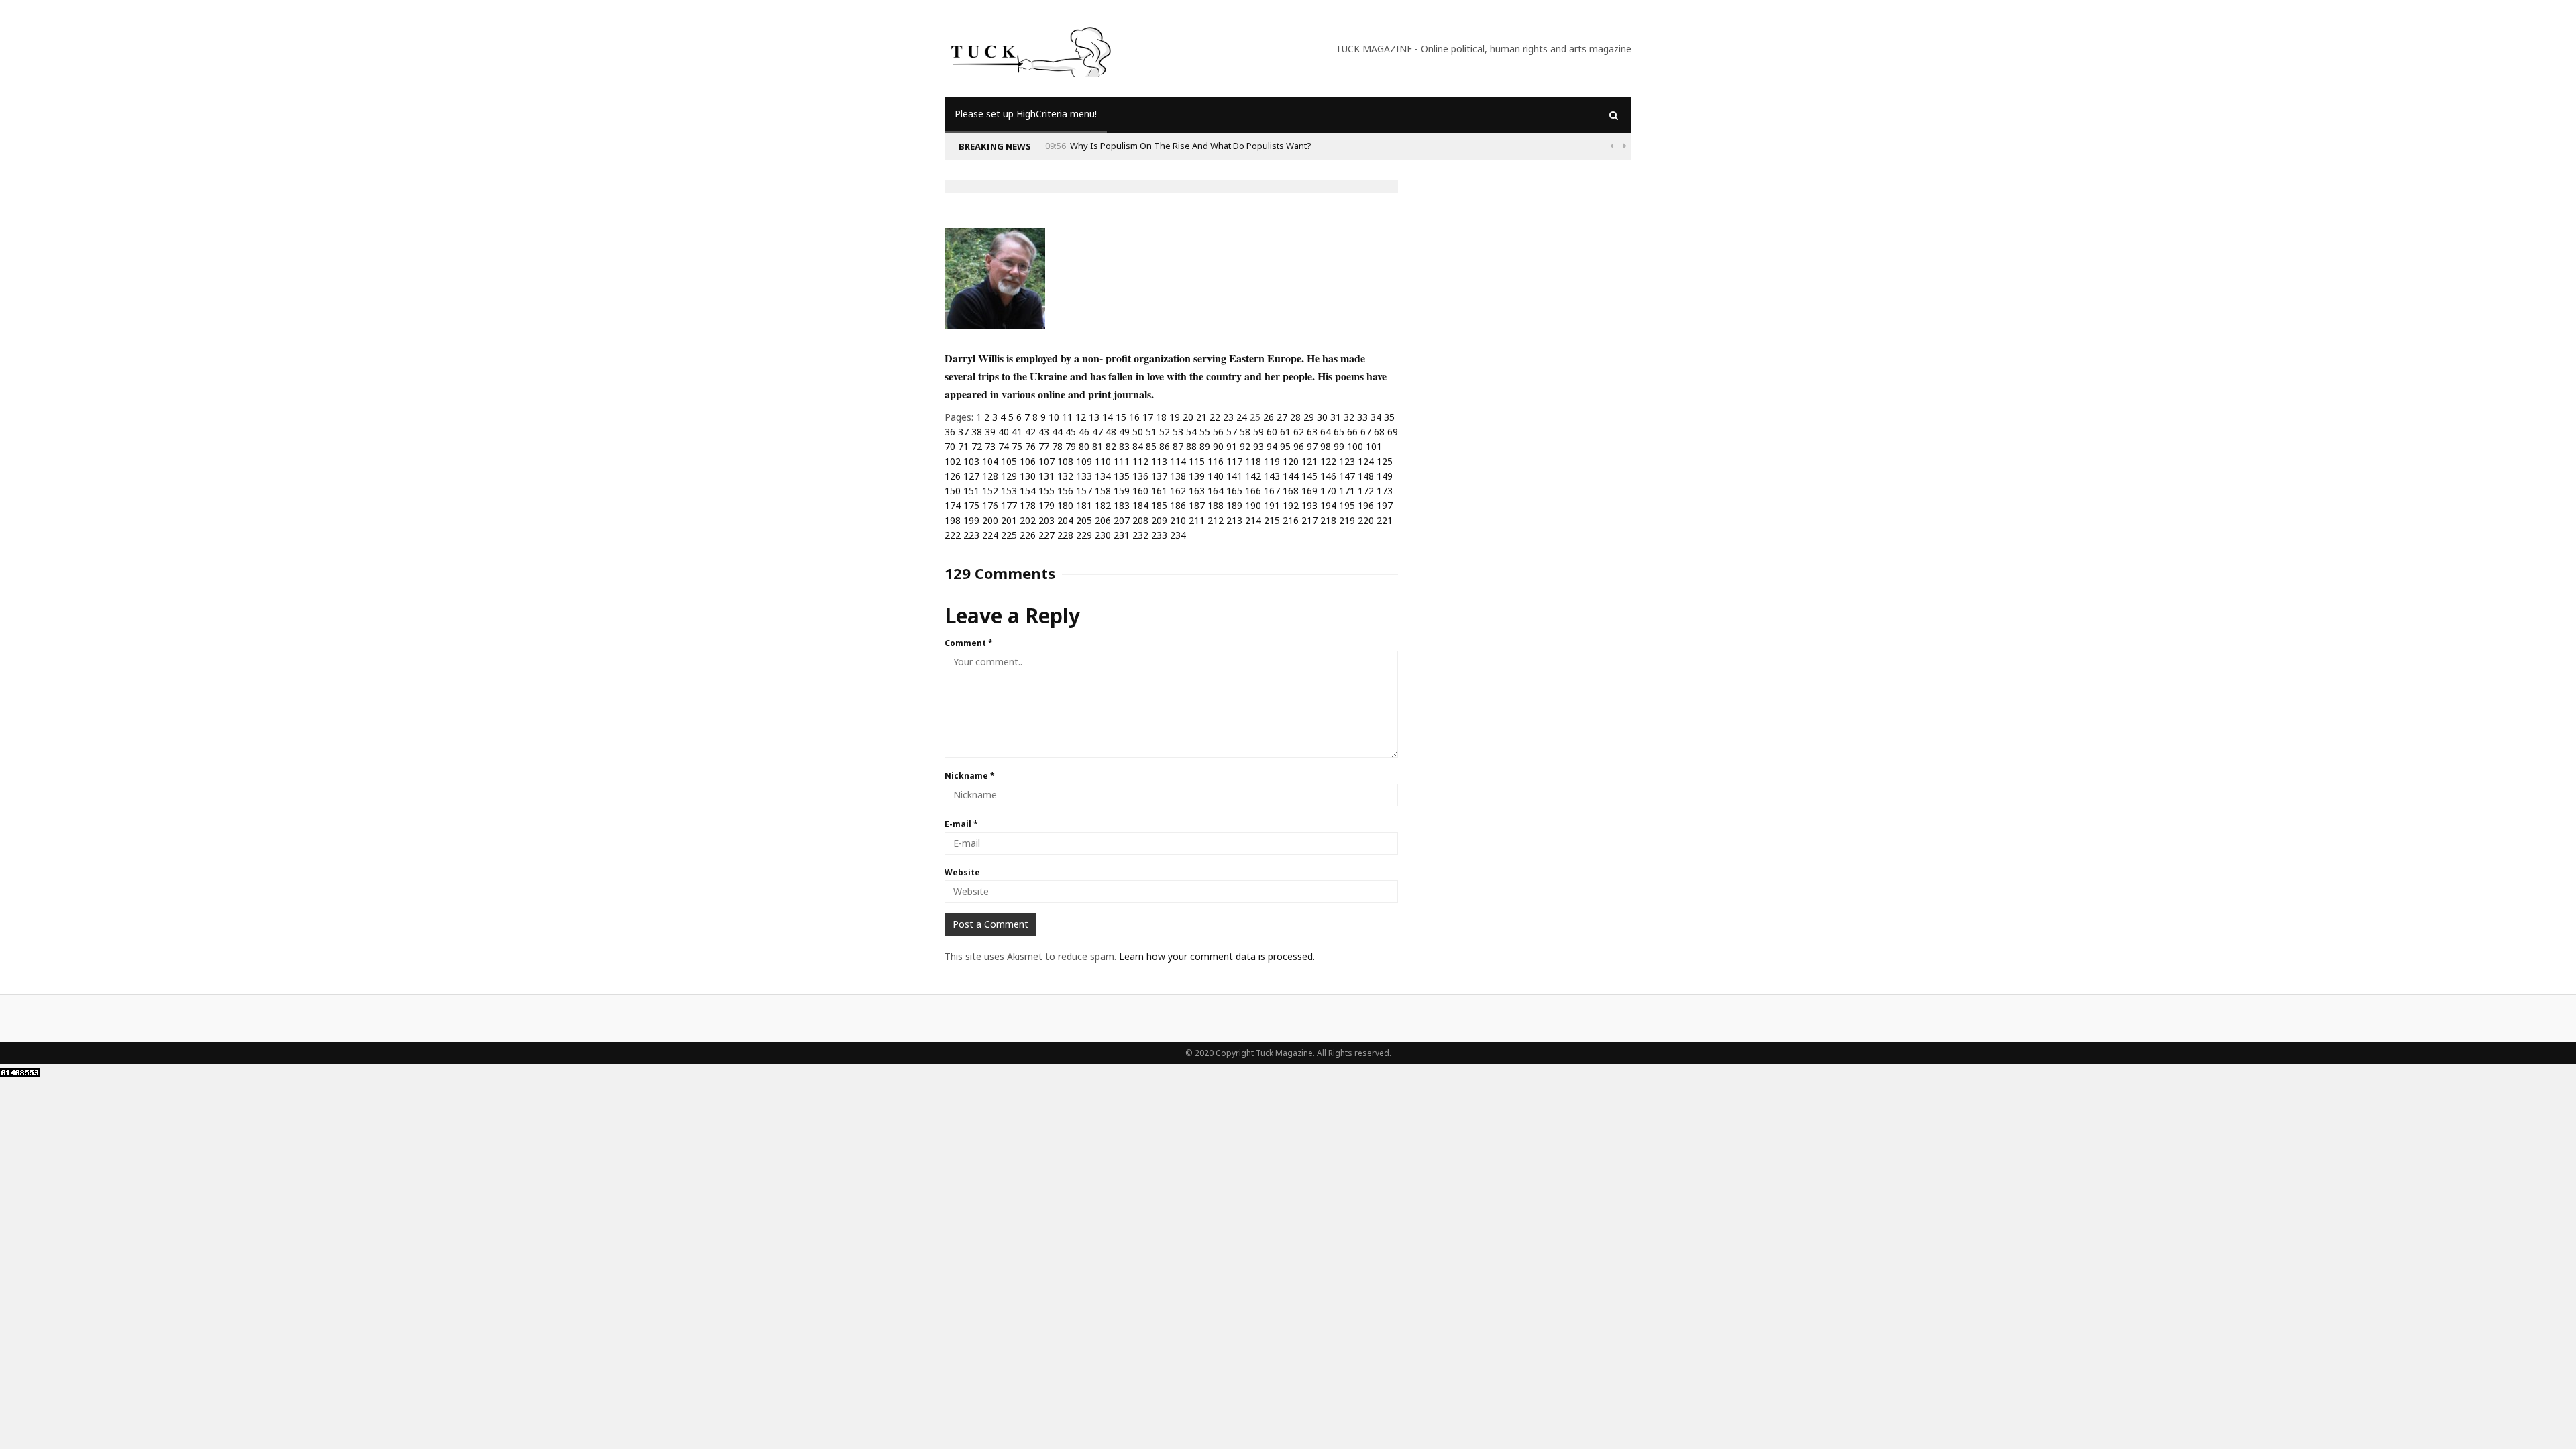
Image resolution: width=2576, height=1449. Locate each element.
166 (1253, 491)
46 (1084, 432)
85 (1151, 446)
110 (1103, 461)
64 (1326, 432)
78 (1057, 446)
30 (1322, 417)
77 (1044, 446)
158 (1103, 491)
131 (1046, 476)
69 (1393, 432)
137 (1159, 476)
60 (1272, 432)
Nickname (970, 776)
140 (1216, 476)
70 (950, 446)
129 (1009, 476)
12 (1081, 417)
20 (1188, 417)
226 (1028, 535)
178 (1028, 505)
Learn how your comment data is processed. (1217, 956)
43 (1044, 432)
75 (1017, 446)
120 (1291, 461)
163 (1197, 491)
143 (1272, 476)
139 (1197, 476)
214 (1253, 520)
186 (1178, 505)
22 (1215, 417)
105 (1009, 461)
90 (1218, 446)
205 (1084, 520)
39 (990, 432)
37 (963, 432)
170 (1328, 491)
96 (1299, 446)
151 (971, 491)
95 (1285, 446)
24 (1242, 417)
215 (1272, 520)
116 (1216, 461)
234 (1178, 535)
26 (1269, 417)
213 (1234, 520)
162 (1178, 491)
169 (1309, 491)
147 (1347, 476)
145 (1309, 476)
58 (1245, 432)
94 (1272, 446)
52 (1165, 432)
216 (1291, 520)
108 (1065, 461)
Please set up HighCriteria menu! (1026, 114)
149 (1385, 476)
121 (1309, 461)
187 (1197, 505)
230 (1103, 535)
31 (1336, 417)
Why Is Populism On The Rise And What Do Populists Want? (1191, 146)
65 (1339, 432)
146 (1328, 476)
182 (1103, 505)
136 (1140, 476)
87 (1178, 446)
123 (1347, 461)
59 (1258, 432)
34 (1376, 417)
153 (1009, 491)
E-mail (961, 824)
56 (1218, 432)
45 (1071, 432)
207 (1122, 520)
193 (1309, 505)
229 (1084, 535)
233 (1159, 535)
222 (953, 535)
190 (1253, 505)
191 (1272, 505)
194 (1328, 505)
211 (1197, 520)
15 (1121, 417)
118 (1253, 461)
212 (1216, 520)
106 (1028, 461)
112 (1140, 461)
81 (1097, 446)
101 (1374, 446)
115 (1197, 461)
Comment (969, 643)
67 (1366, 432)
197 (1385, 505)
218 (1328, 520)
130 (1028, 476)
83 (1124, 446)
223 (971, 535)
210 (1178, 520)
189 (1234, 505)
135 (1122, 476)
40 (1004, 432)
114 (1178, 461)
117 (1234, 461)
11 (1067, 417)
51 (1151, 432)
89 (1205, 446)
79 (1071, 446)
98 (1326, 446)
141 (1234, 476)
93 (1258, 446)
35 (1389, 417)
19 (1175, 417)
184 (1140, 505)
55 (1205, 432)
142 (1253, 476)
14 (1108, 417)
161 (1159, 491)
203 (1046, 520)
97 (1312, 446)
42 (1030, 432)
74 (1004, 446)
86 (1165, 446)
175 (971, 505)
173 (1385, 491)
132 (1065, 476)
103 (971, 461)
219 (1347, 520)
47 (1097, 432)
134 (1103, 476)
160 (1140, 491)
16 (1134, 417)
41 (1017, 432)
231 (1122, 535)
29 (1309, 417)
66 (1352, 432)
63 (1312, 432)
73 (990, 446)
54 (1191, 432)
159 (1122, 491)
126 (953, 476)
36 (950, 432)
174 (953, 505)
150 (953, 491)
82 (1111, 446)
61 (1285, 432)
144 (1291, 476)
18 (1161, 417)
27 (1282, 417)
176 (990, 505)
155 (1046, 491)
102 (953, 461)
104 (990, 461)
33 (1362, 417)
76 (1030, 446)
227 (1046, 535)
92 (1245, 446)
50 (1138, 432)
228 (1065, 535)
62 (1299, 432)
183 (1122, 505)
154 (1028, 491)
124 (1366, 461)
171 (1347, 491)
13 (1094, 417)
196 (1366, 505)
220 (1366, 520)
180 (1065, 505)
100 (1355, 446)
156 (1065, 491)
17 (1148, 417)
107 (1046, 461)
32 (1349, 417)
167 (1272, 491)
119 (1272, 461)
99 (1339, 446)
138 (1178, 476)
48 (1111, 432)
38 (977, 432)
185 (1159, 505)
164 (1216, 491)
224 (990, 535)
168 (1291, 491)
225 (1009, 535)
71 (963, 446)
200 (990, 520)
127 (971, 476)
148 (1366, 476)
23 (1228, 417)
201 (1009, 520)
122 (1328, 461)
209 (1159, 520)
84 (1138, 446)
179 (1046, 505)
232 (1140, 535)
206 (1103, 520)
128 (990, 476)
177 (1009, 505)
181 (1084, 505)
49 (1124, 432)
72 (977, 446)
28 (1295, 417)
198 (953, 520)
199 (971, 520)
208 (1140, 520)
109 (1084, 461)
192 (1291, 505)
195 (1347, 505)
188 (1216, 505)
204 (1065, 520)
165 (1234, 491)
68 (1379, 432)
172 (1366, 491)
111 (1122, 461)
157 (1084, 491)
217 (1309, 520)
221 (1385, 520)
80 (1084, 446)
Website (962, 872)
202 (1028, 520)
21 (1201, 417)
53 (1178, 432)
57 (1232, 432)
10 (1054, 417)
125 (1385, 461)
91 (1232, 446)
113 (1159, 461)
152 (990, 491)
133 (1084, 476)
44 (1057, 432)
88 (1191, 446)
